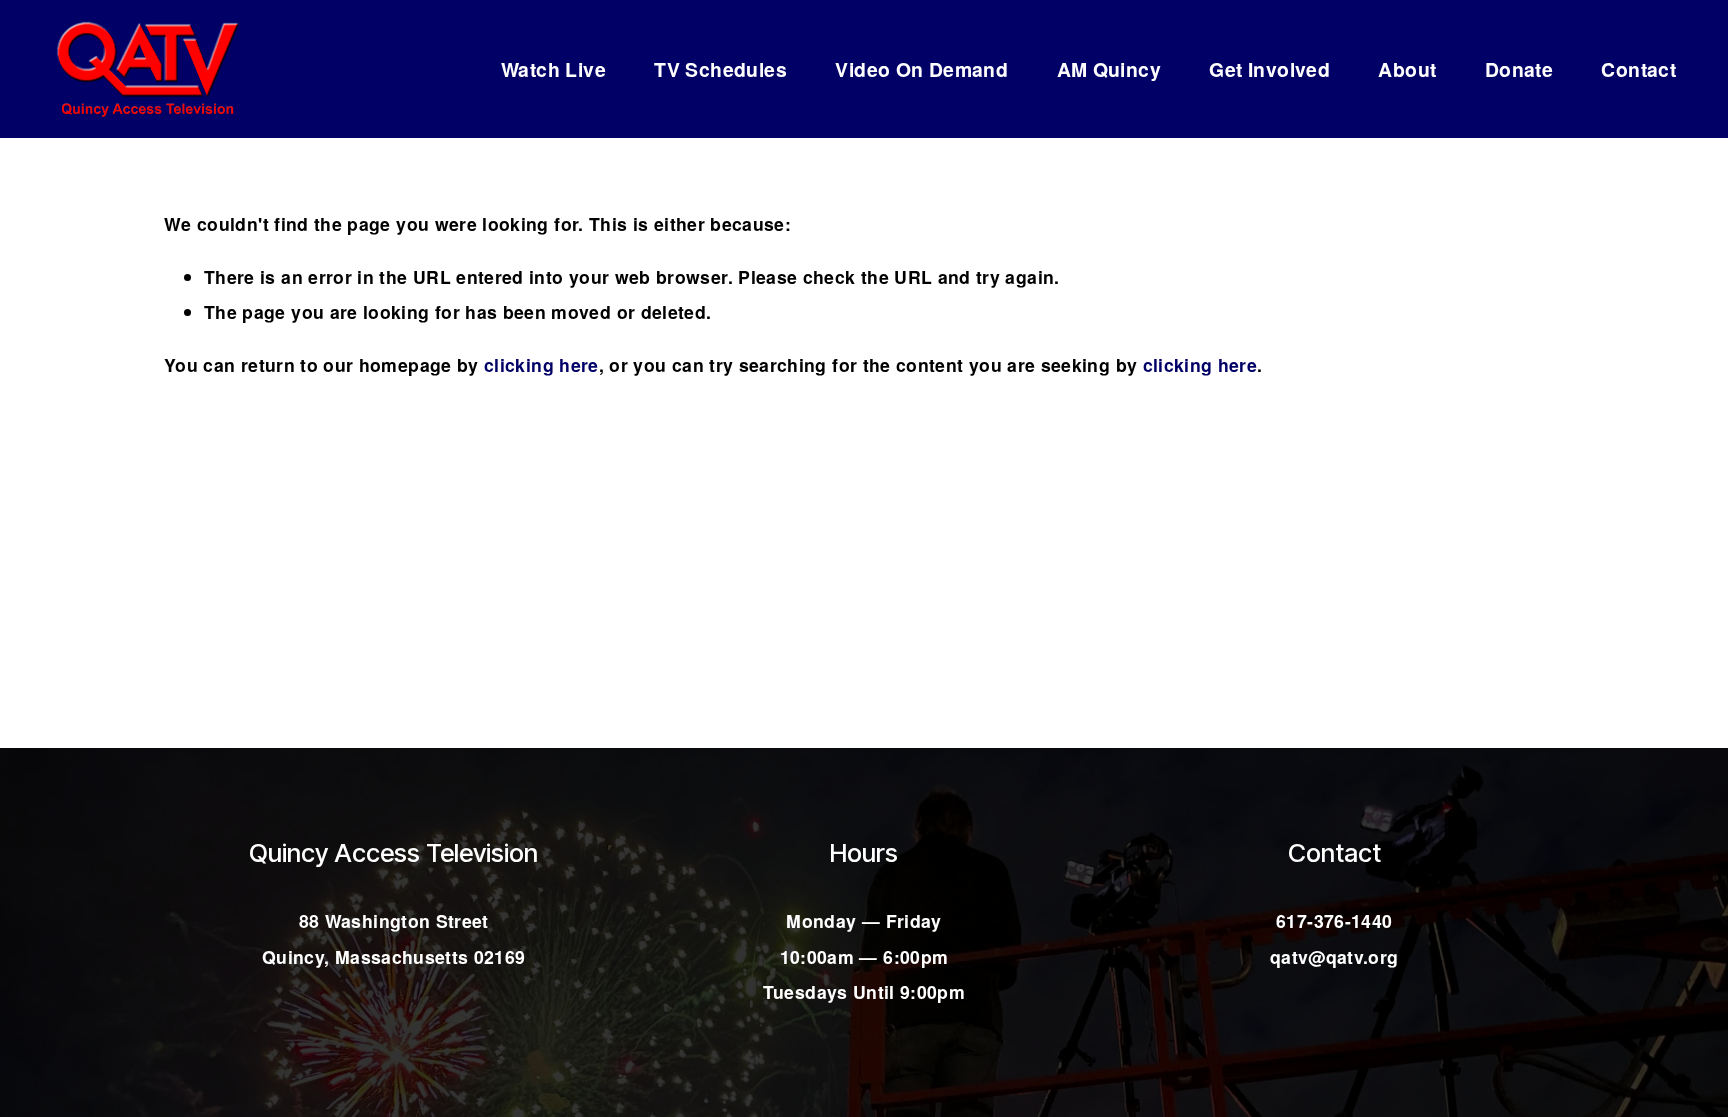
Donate (1519, 69)
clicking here (541, 364)
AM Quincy (1109, 69)
